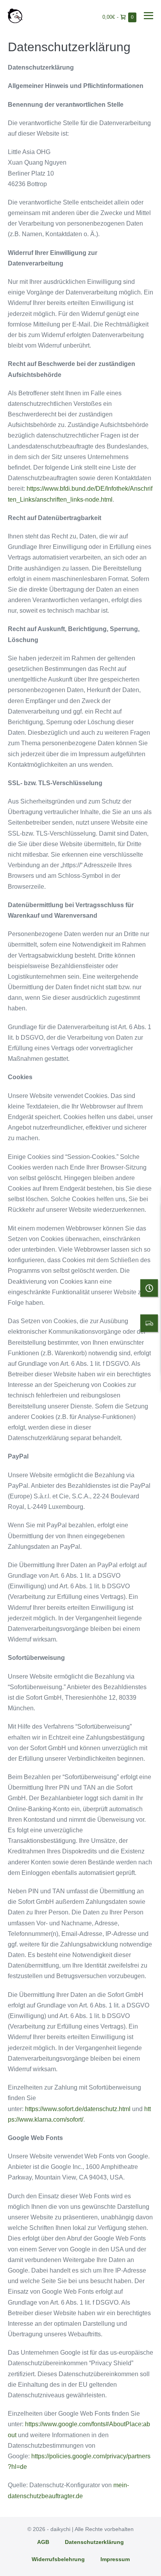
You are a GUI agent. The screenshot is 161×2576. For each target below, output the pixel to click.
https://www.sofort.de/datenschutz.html (78, 2109)
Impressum (115, 2559)
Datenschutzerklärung (94, 2542)
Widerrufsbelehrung (58, 2559)
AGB (43, 2542)
